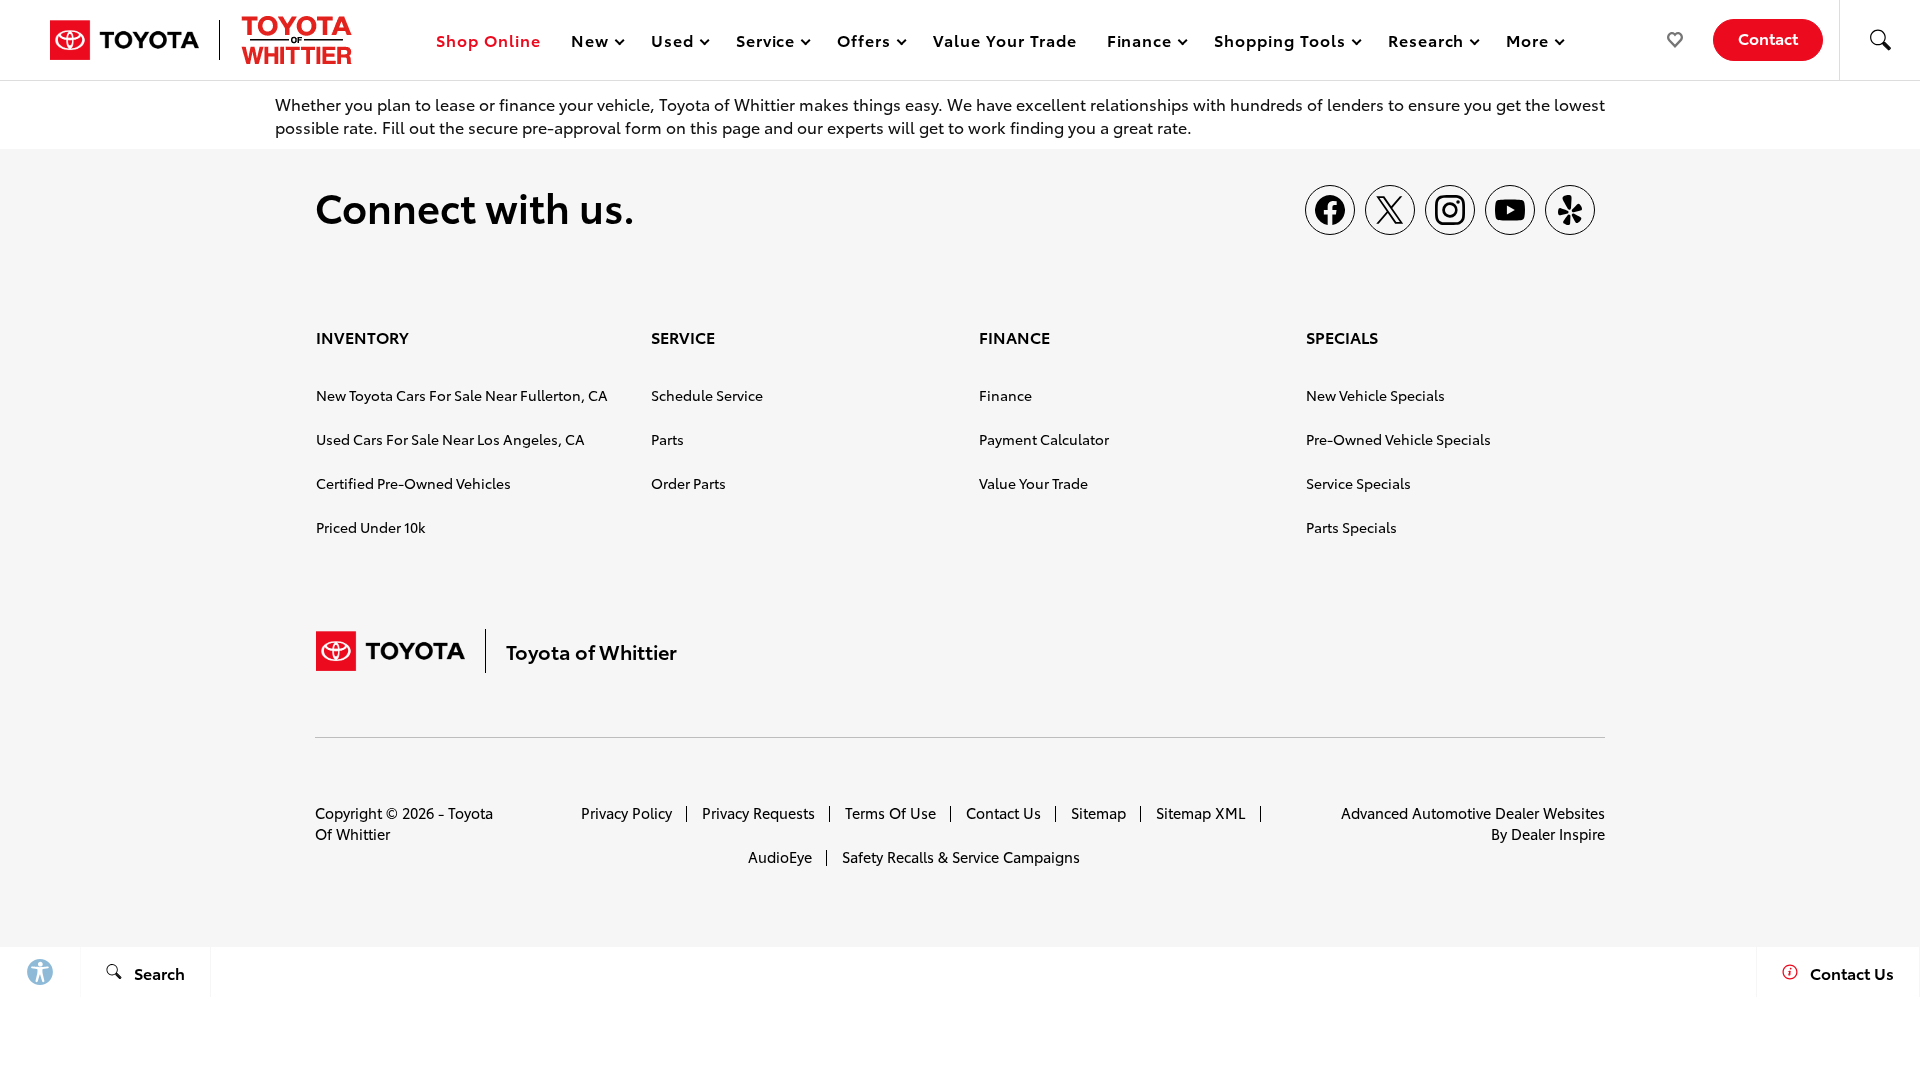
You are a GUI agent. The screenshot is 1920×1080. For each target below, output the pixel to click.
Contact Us (1003, 812)
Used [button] (673, 43)
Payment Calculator (1044, 439)
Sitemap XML (1201, 812)
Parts (667, 439)
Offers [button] (863, 43)
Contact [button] (1768, 37)
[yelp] (1570, 210)
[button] (1880, 40)
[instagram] (1450, 210)
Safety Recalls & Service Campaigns (961, 856)
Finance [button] (1139, 43)
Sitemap (1098, 812)
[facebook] (1330, 210)
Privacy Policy (626, 812)
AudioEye (780, 856)
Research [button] (1426, 43)
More (1528, 43)
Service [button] (765, 43)
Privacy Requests (758, 812)
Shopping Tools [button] (1279, 43)
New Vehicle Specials (1375, 395)
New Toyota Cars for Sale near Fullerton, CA (462, 395)
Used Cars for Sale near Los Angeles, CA (450, 439)
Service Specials (1358, 483)
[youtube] (1510, 210)
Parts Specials (1351, 527)
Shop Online (488, 39)
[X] (1390, 210)
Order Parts (688, 483)
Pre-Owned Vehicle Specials (1398, 439)
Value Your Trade (1004, 39)
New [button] (593, 43)
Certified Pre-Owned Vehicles (413, 483)
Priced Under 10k (370, 527)
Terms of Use (890, 812)
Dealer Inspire (1558, 833)
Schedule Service (707, 395)
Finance (1005, 395)
